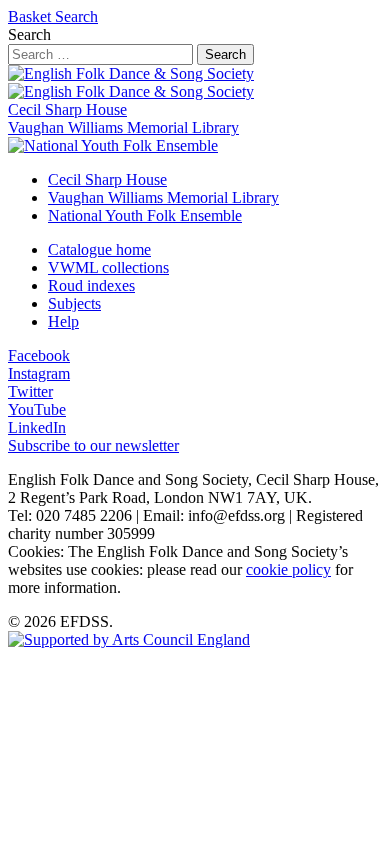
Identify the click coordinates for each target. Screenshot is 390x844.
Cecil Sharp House (67, 109)
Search (76, 16)
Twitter (30, 391)
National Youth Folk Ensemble (145, 215)
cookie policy (288, 569)
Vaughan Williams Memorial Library (123, 127)
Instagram (39, 373)
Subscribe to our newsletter (93, 445)
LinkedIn (37, 427)
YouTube (37, 409)
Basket (31, 16)
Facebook (39, 355)
